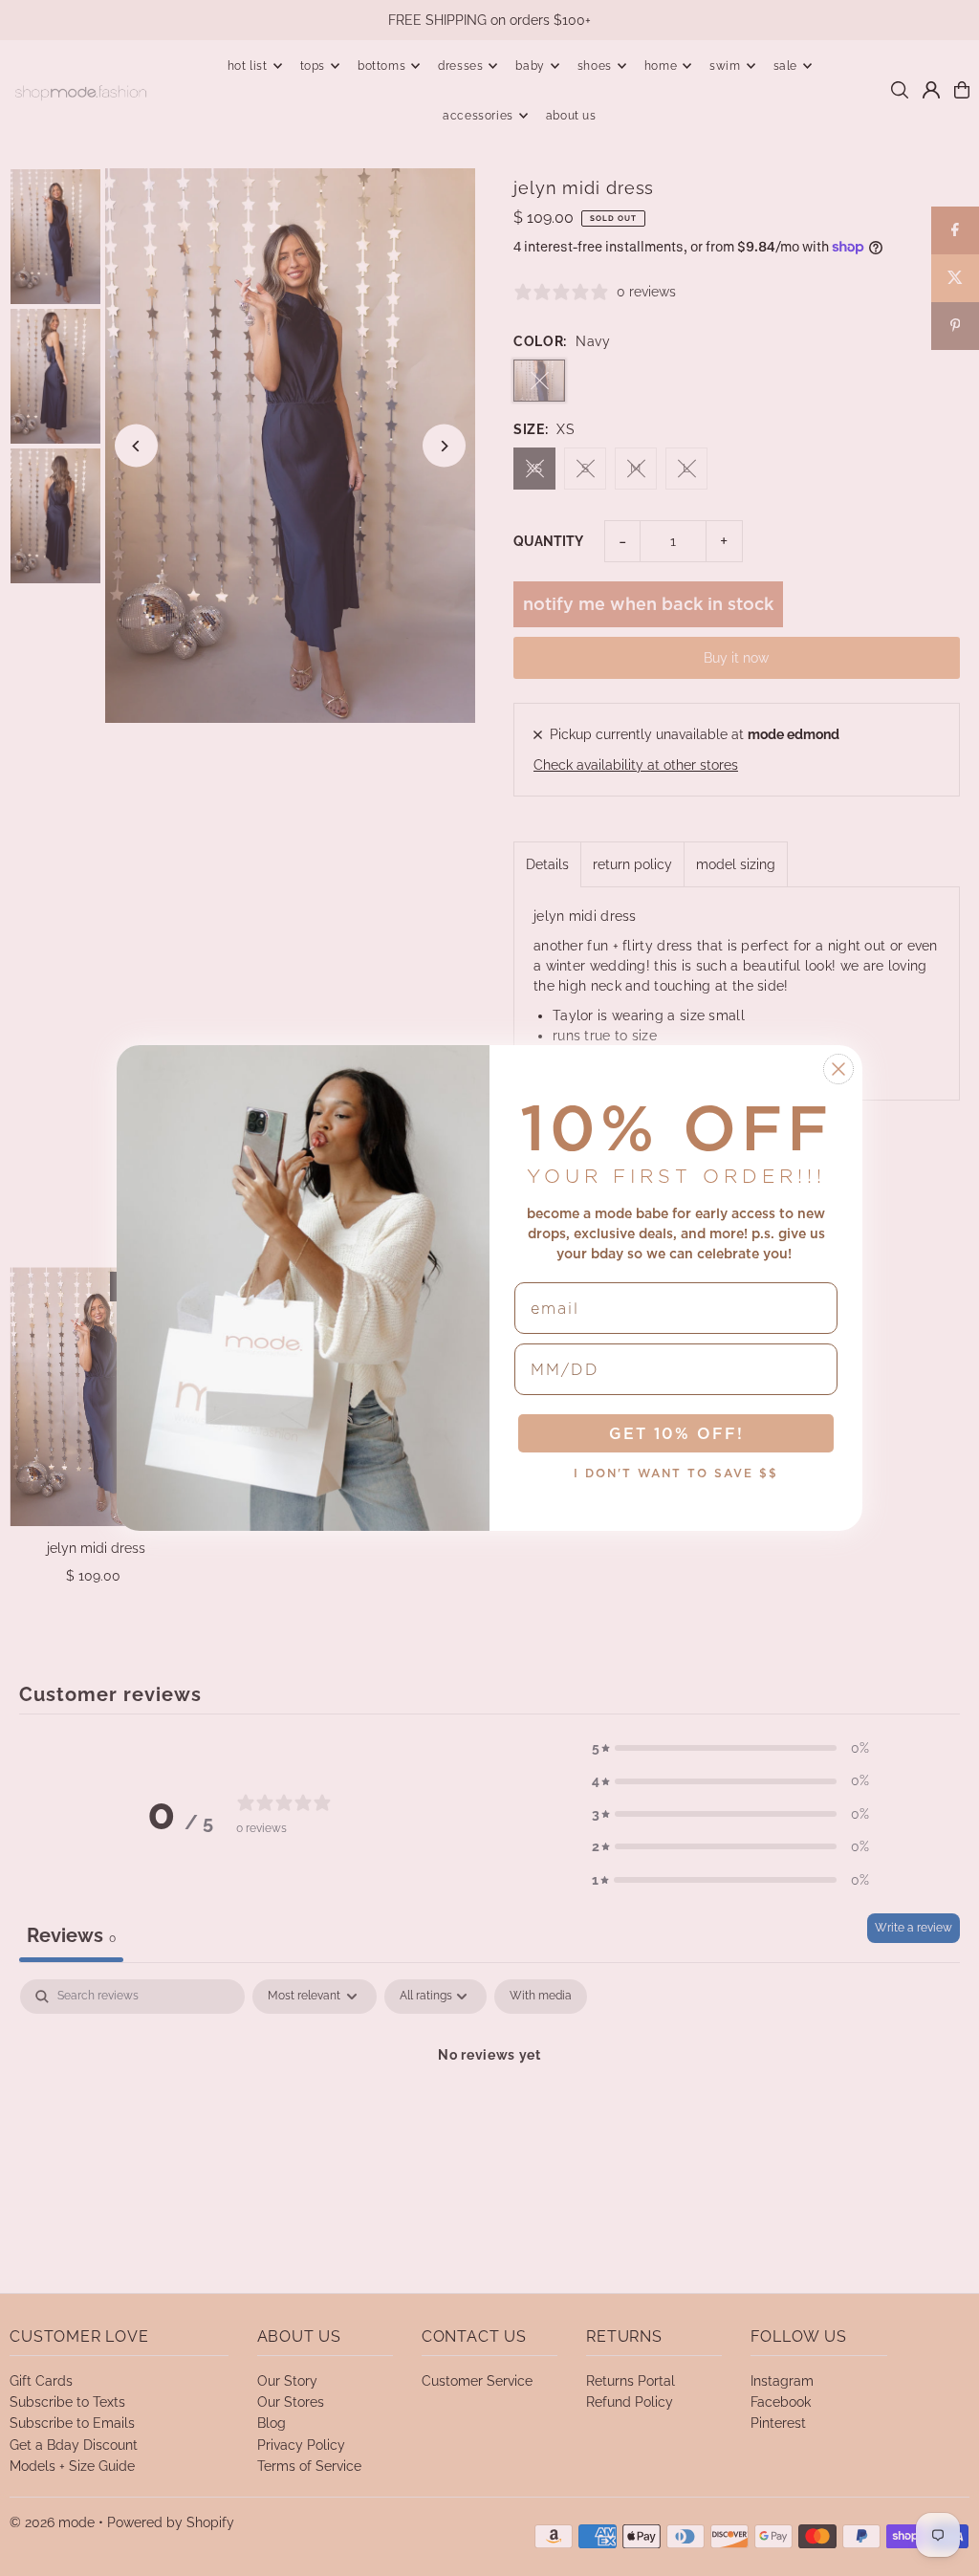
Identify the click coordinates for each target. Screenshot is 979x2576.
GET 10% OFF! (676, 1433)
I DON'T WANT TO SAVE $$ (676, 1473)
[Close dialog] (838, 1069)
